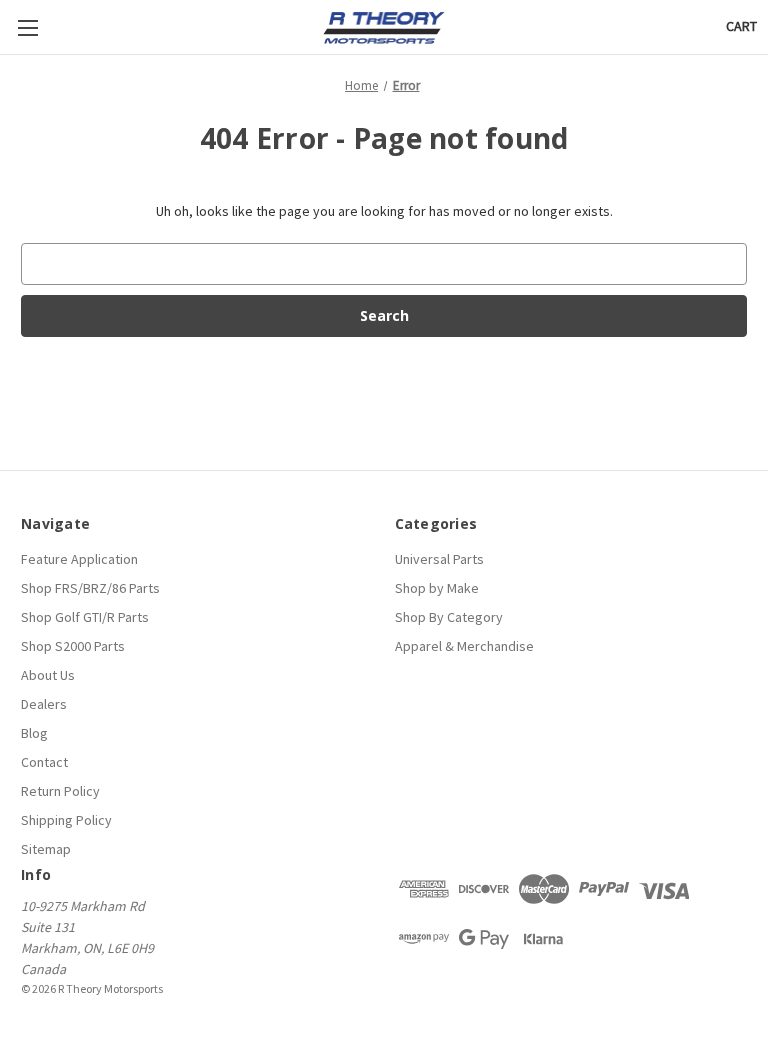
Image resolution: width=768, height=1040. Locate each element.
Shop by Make (437, 588)
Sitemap (46, 849)
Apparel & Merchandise (464, 646)
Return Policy (60, 791)
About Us (48, 675)
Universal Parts (439, 559)
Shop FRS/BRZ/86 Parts (90, 588)
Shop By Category (449, 617)
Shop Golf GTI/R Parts (85, 617)
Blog (34, 733)
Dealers (44, 704)
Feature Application (79, 559)
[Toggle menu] (27, 27)
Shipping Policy (66, 820)
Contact (44, 762)
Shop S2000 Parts (73, 646)
